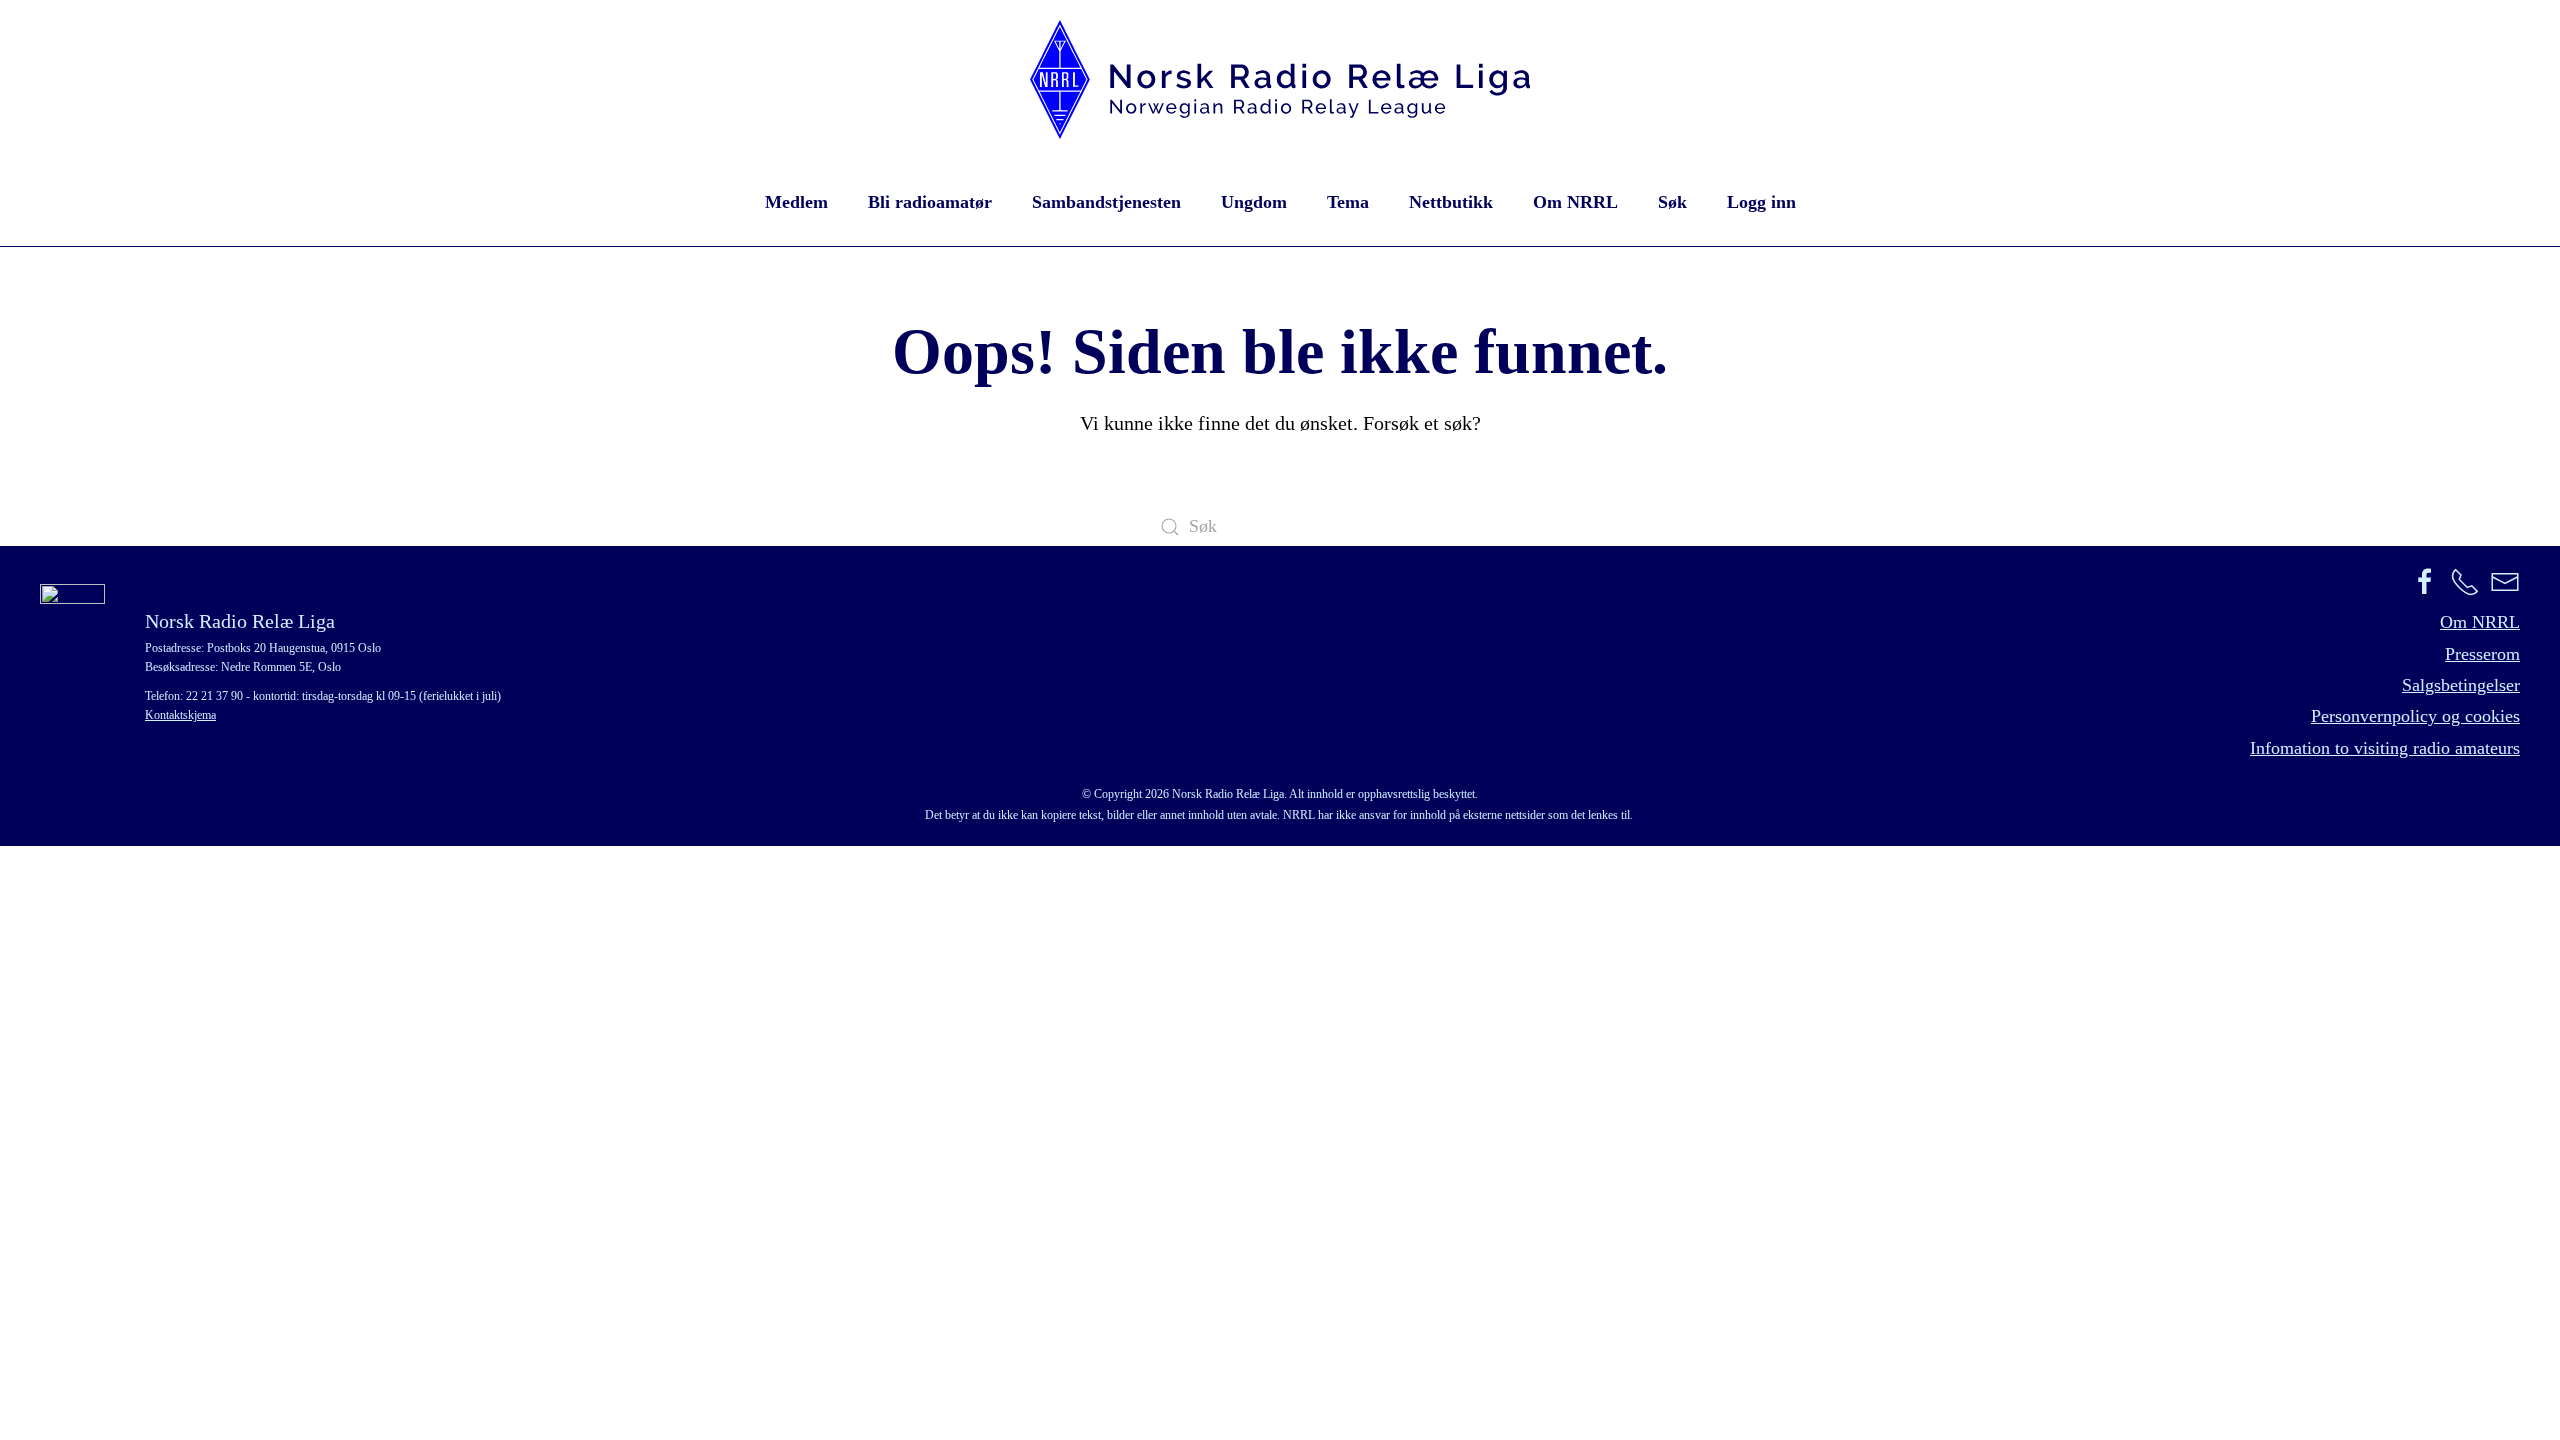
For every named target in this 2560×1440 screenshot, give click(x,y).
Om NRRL (1575, 202)
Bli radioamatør (930, 202)
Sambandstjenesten (1106, 202)
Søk (1672, 202)
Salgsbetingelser (2461, 685)
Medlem (796, 202)
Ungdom (1254, 202)
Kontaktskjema (180, 715)
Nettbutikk (1451, 202)
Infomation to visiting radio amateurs (2385, 748)
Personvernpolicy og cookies (2415, 716)
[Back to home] (1280, 79)
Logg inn (1761, 202)
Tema (1348, 202)
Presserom (2482, 654)
